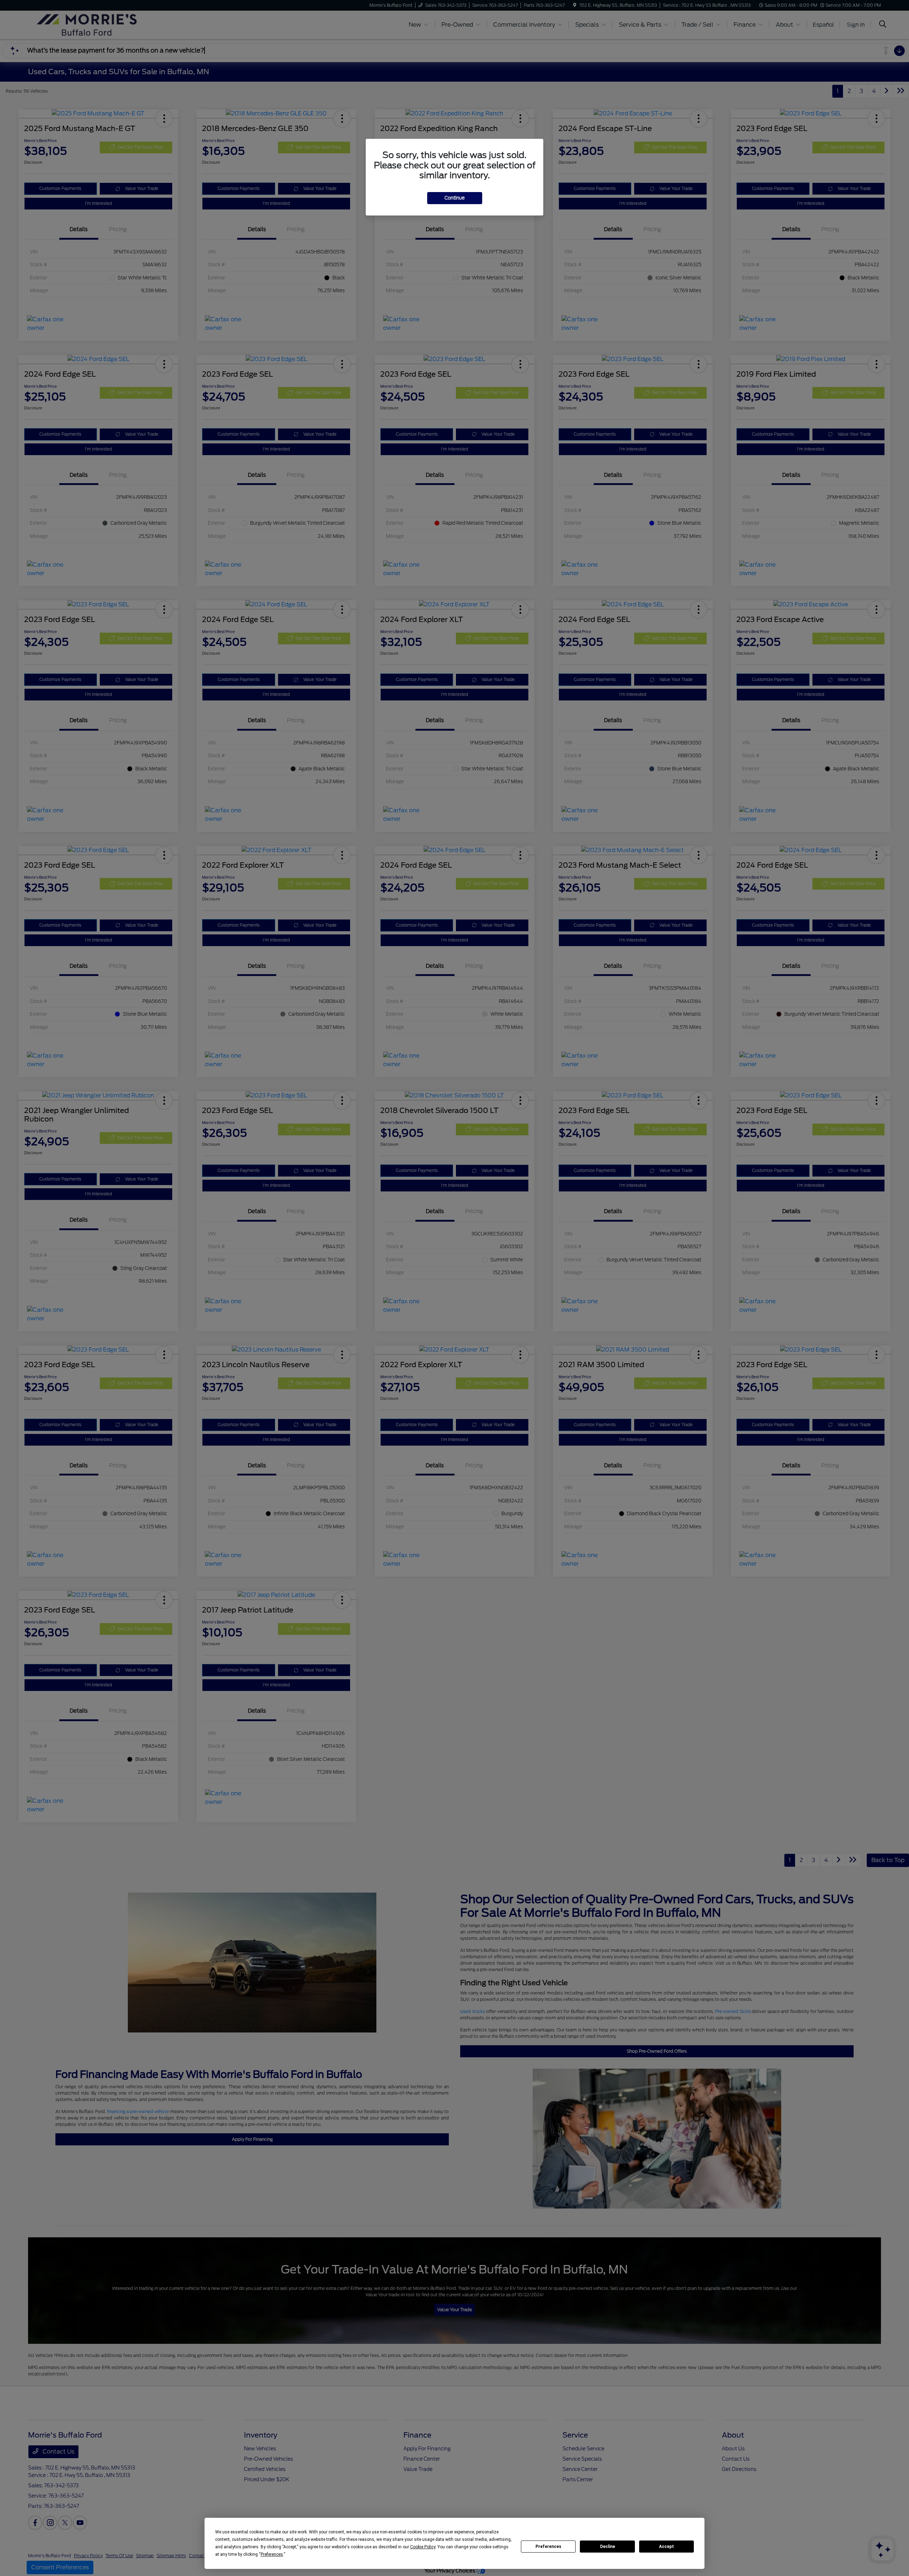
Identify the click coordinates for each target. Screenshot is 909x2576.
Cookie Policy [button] (423, 2547)
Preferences (548, 2547)
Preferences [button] (272, 2554)
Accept (666, 2547)
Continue (455, 198)
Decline (608, 2547)
